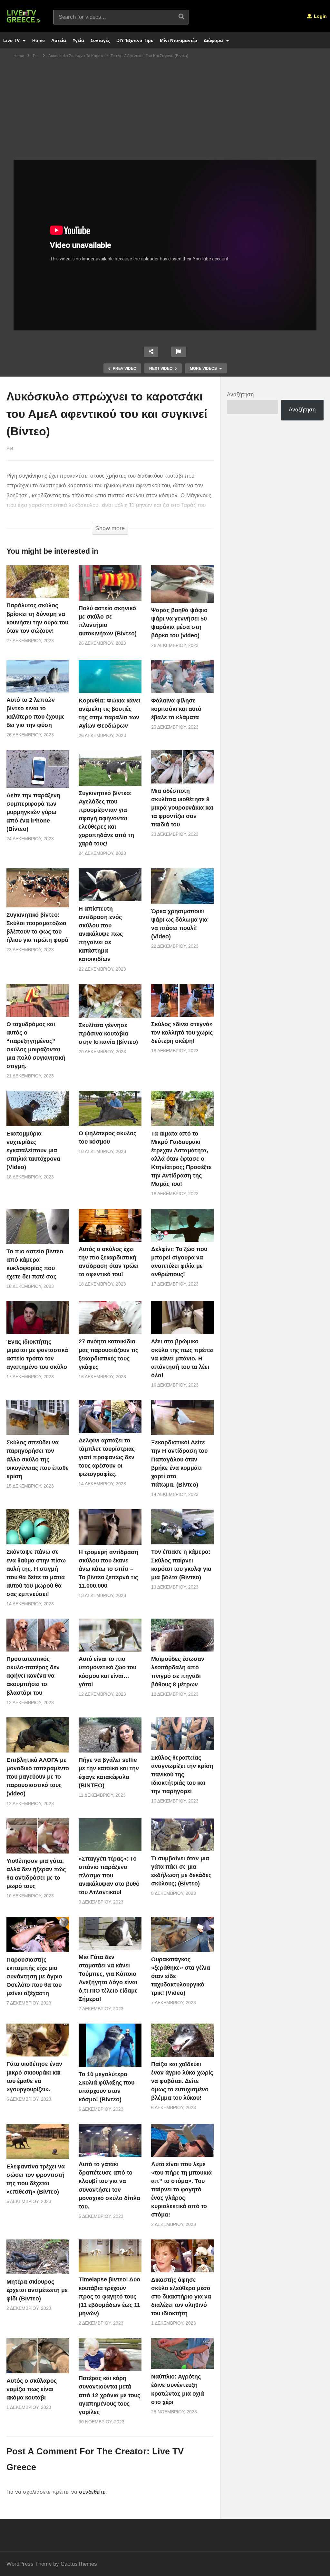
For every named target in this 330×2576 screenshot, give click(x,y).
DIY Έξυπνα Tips (135, 40)
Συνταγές (100, 40)
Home (39, 40)
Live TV (12, 40)
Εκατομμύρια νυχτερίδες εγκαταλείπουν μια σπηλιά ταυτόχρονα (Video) (33, 1150)
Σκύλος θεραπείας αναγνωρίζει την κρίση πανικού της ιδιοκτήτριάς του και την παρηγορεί (182, 1774)
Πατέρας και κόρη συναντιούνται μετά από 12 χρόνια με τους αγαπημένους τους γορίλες (109, 2395)
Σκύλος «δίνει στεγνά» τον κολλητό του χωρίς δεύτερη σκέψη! (182, 1033)
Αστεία (59, 40)
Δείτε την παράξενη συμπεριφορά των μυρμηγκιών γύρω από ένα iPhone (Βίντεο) (33, 812)
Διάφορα (214, 40)
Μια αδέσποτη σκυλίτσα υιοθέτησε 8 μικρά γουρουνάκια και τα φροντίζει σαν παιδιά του (182, 808)
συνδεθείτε (92, 2492)
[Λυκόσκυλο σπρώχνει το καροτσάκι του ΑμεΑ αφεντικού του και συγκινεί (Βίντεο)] (38, 582)
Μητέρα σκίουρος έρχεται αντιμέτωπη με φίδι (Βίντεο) (37, 2290)
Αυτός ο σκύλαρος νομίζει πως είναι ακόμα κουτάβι (32, 2389)
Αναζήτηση (240, 394)
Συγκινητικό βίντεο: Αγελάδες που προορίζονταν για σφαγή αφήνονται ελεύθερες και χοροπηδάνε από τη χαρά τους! (106, 818)
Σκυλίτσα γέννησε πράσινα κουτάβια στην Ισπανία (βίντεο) (108, 1034)
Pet (10, 448)
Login (320, 16)
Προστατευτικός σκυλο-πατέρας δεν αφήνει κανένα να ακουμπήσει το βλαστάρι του (33, 1676)
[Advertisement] (165, 111)
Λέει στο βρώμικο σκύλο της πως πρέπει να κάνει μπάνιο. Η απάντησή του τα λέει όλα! (182, 1358)
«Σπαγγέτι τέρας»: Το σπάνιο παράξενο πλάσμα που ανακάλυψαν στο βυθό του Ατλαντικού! (109, 1875)
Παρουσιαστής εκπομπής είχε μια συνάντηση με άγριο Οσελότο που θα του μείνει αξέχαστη (34, 1976)
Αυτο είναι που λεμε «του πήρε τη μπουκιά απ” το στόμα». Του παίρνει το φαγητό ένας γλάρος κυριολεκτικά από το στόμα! (181, 2190)
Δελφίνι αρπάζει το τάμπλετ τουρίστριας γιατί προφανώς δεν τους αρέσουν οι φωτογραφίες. (107, 1457)
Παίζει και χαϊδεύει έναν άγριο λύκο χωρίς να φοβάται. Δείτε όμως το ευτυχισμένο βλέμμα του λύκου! (182, 2081)
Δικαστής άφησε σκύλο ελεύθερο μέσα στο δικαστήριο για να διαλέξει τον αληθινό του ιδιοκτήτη (181, 2297)
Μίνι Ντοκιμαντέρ (179, 40)
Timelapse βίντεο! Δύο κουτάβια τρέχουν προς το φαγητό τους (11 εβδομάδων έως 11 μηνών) (109, 2296)
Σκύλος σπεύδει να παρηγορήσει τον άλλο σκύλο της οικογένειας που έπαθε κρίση (38, 1459)
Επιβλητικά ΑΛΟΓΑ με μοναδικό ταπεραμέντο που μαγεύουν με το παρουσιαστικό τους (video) (38, 1777)
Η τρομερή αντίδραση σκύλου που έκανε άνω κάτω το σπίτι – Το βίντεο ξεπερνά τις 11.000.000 (108, 1569)
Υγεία (78, 40)
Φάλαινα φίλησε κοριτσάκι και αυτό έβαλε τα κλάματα (176, 709)
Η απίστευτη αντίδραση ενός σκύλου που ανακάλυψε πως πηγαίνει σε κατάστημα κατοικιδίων (101, 934)
